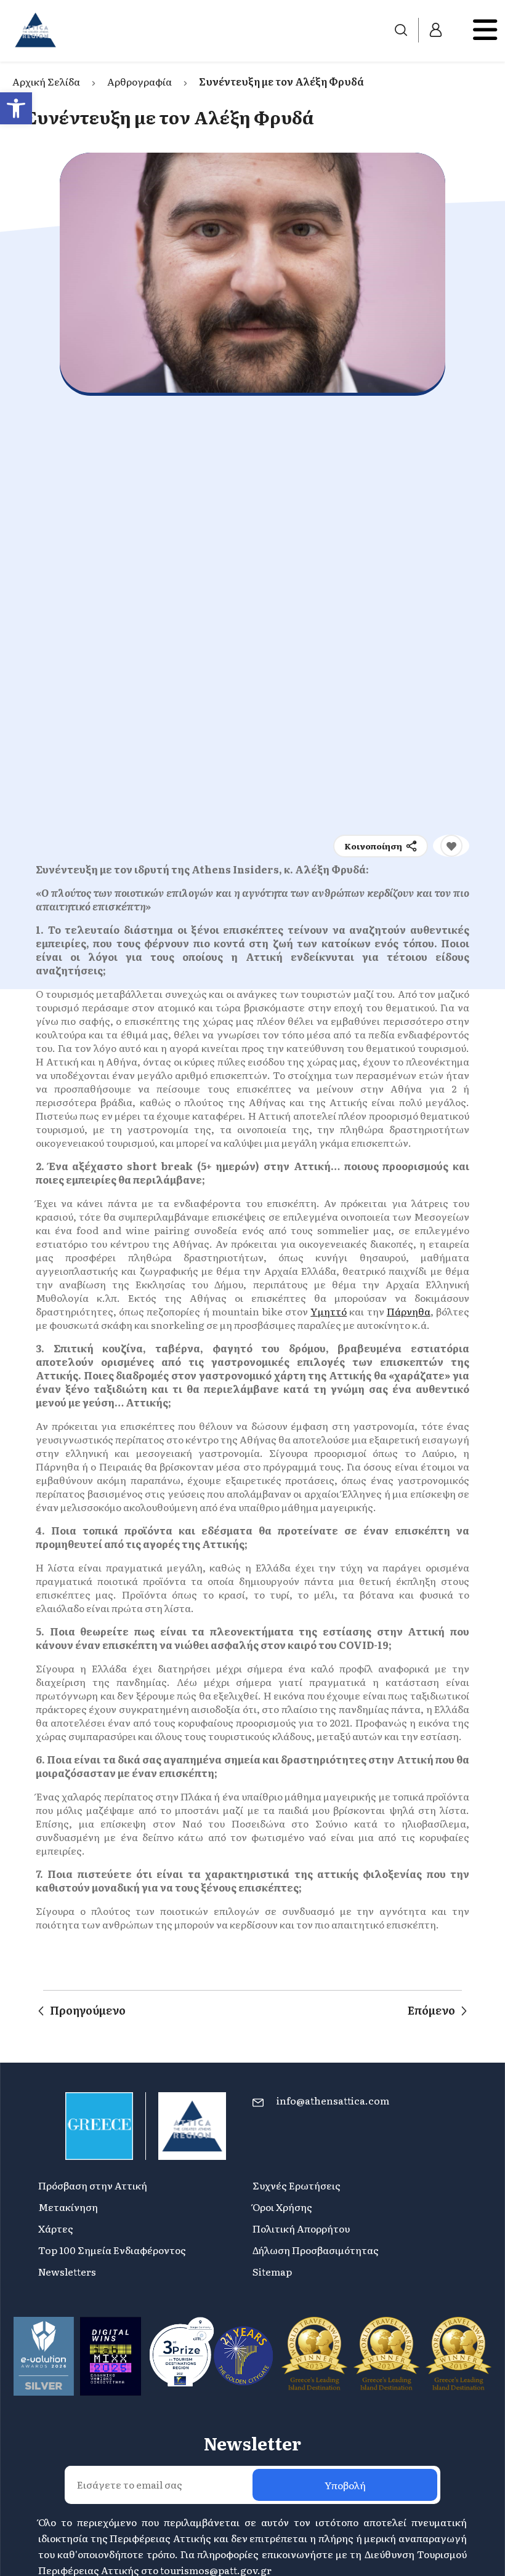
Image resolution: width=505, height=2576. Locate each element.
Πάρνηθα (409, 1311)
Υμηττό (329, 1311)
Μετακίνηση (68, 2207)
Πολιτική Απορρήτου (301, 2228)
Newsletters (67, 2271)
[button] (16, 108)
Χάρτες (56, 2228)
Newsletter (252, 2443)
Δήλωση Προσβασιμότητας (316, 2250)
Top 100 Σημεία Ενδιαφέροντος (112, 2250)
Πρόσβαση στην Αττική (93, 2185)
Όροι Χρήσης (282, 2207)
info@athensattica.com (333, 2100)
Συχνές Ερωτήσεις (297, 2185)
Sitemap (272, 2271)
